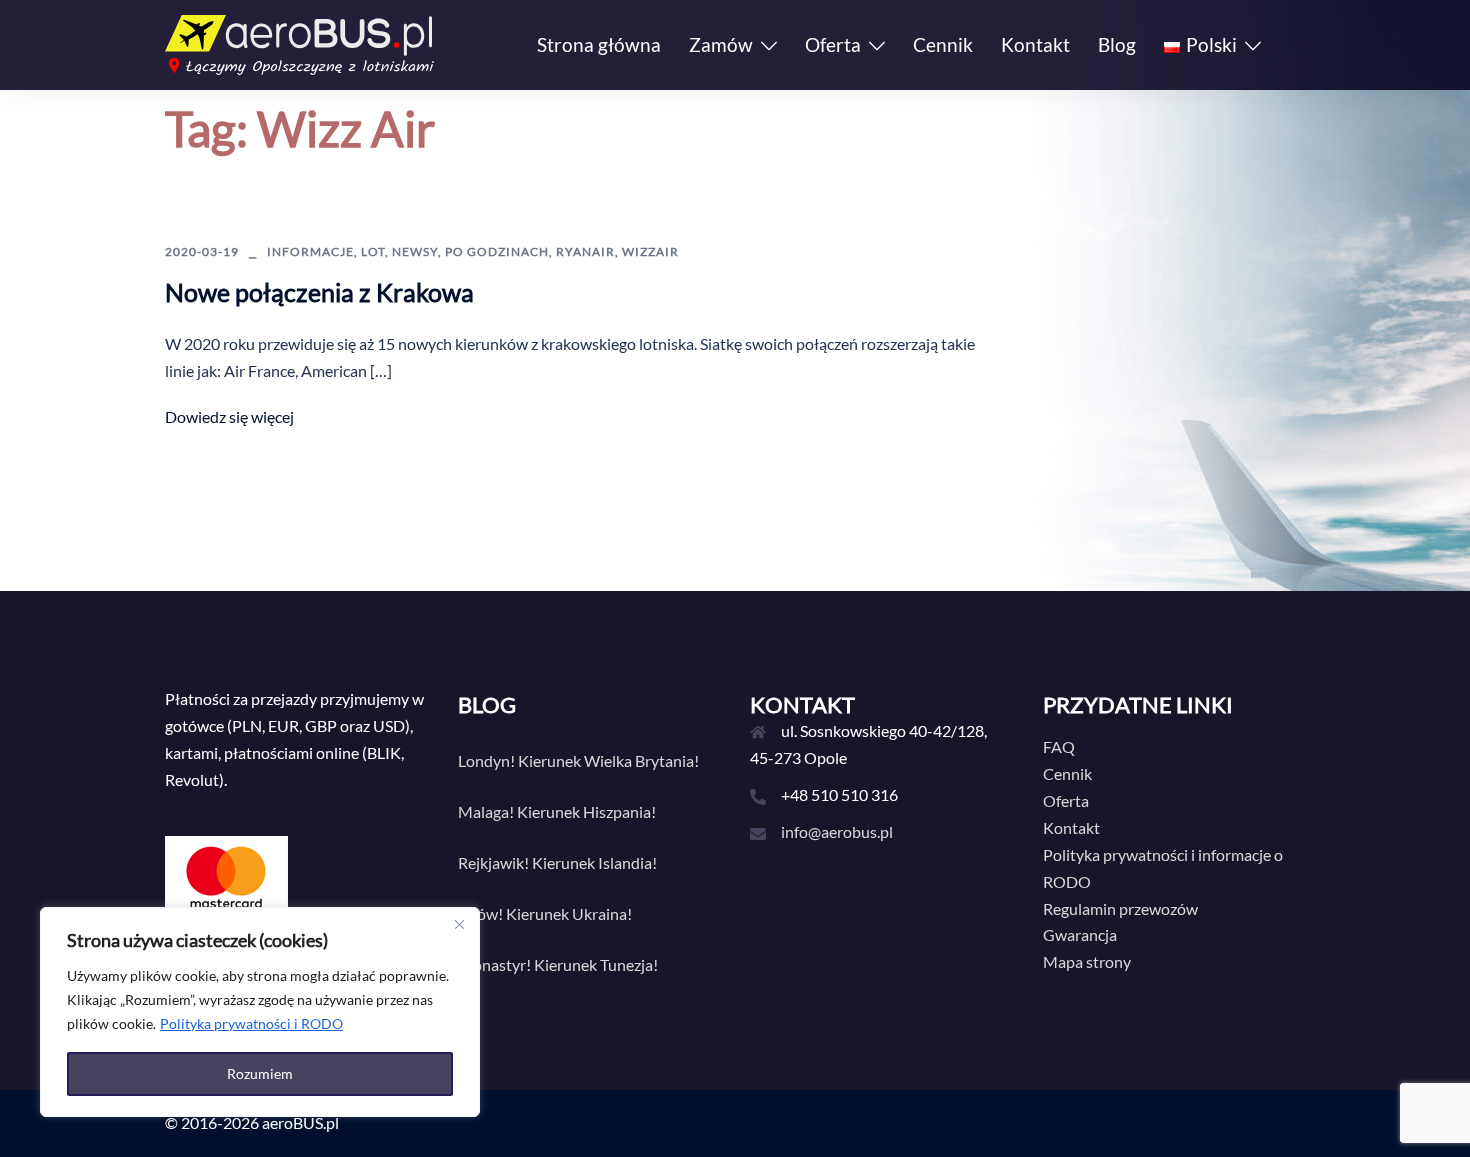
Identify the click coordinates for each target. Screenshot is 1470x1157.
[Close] (459, 924)
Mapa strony (1087, 961)
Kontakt (1035, 44)
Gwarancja (1080, 934)
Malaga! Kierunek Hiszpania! (557, 811)
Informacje (310, 251)
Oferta (833, 44)
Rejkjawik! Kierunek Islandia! (557, 862)
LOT (373, 251)
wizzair (650, 251)
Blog (1117, 44)
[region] (260, 1012)
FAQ (1059, 746)
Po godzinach (497, 251)
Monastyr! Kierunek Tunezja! (558, 964)
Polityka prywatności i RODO (251, 1023)
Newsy (415, 251)
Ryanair (585, 251)
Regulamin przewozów (1120, 908)
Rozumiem (260, 1073)
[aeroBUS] (299, 42)
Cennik (943, 44)
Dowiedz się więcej (229, 416)
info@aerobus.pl (837, 831)
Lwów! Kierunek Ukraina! (545, 913)
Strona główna (599, 44)
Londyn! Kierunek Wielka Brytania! (578, 760)
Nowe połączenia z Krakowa (319, 292)
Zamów (721, 44)
